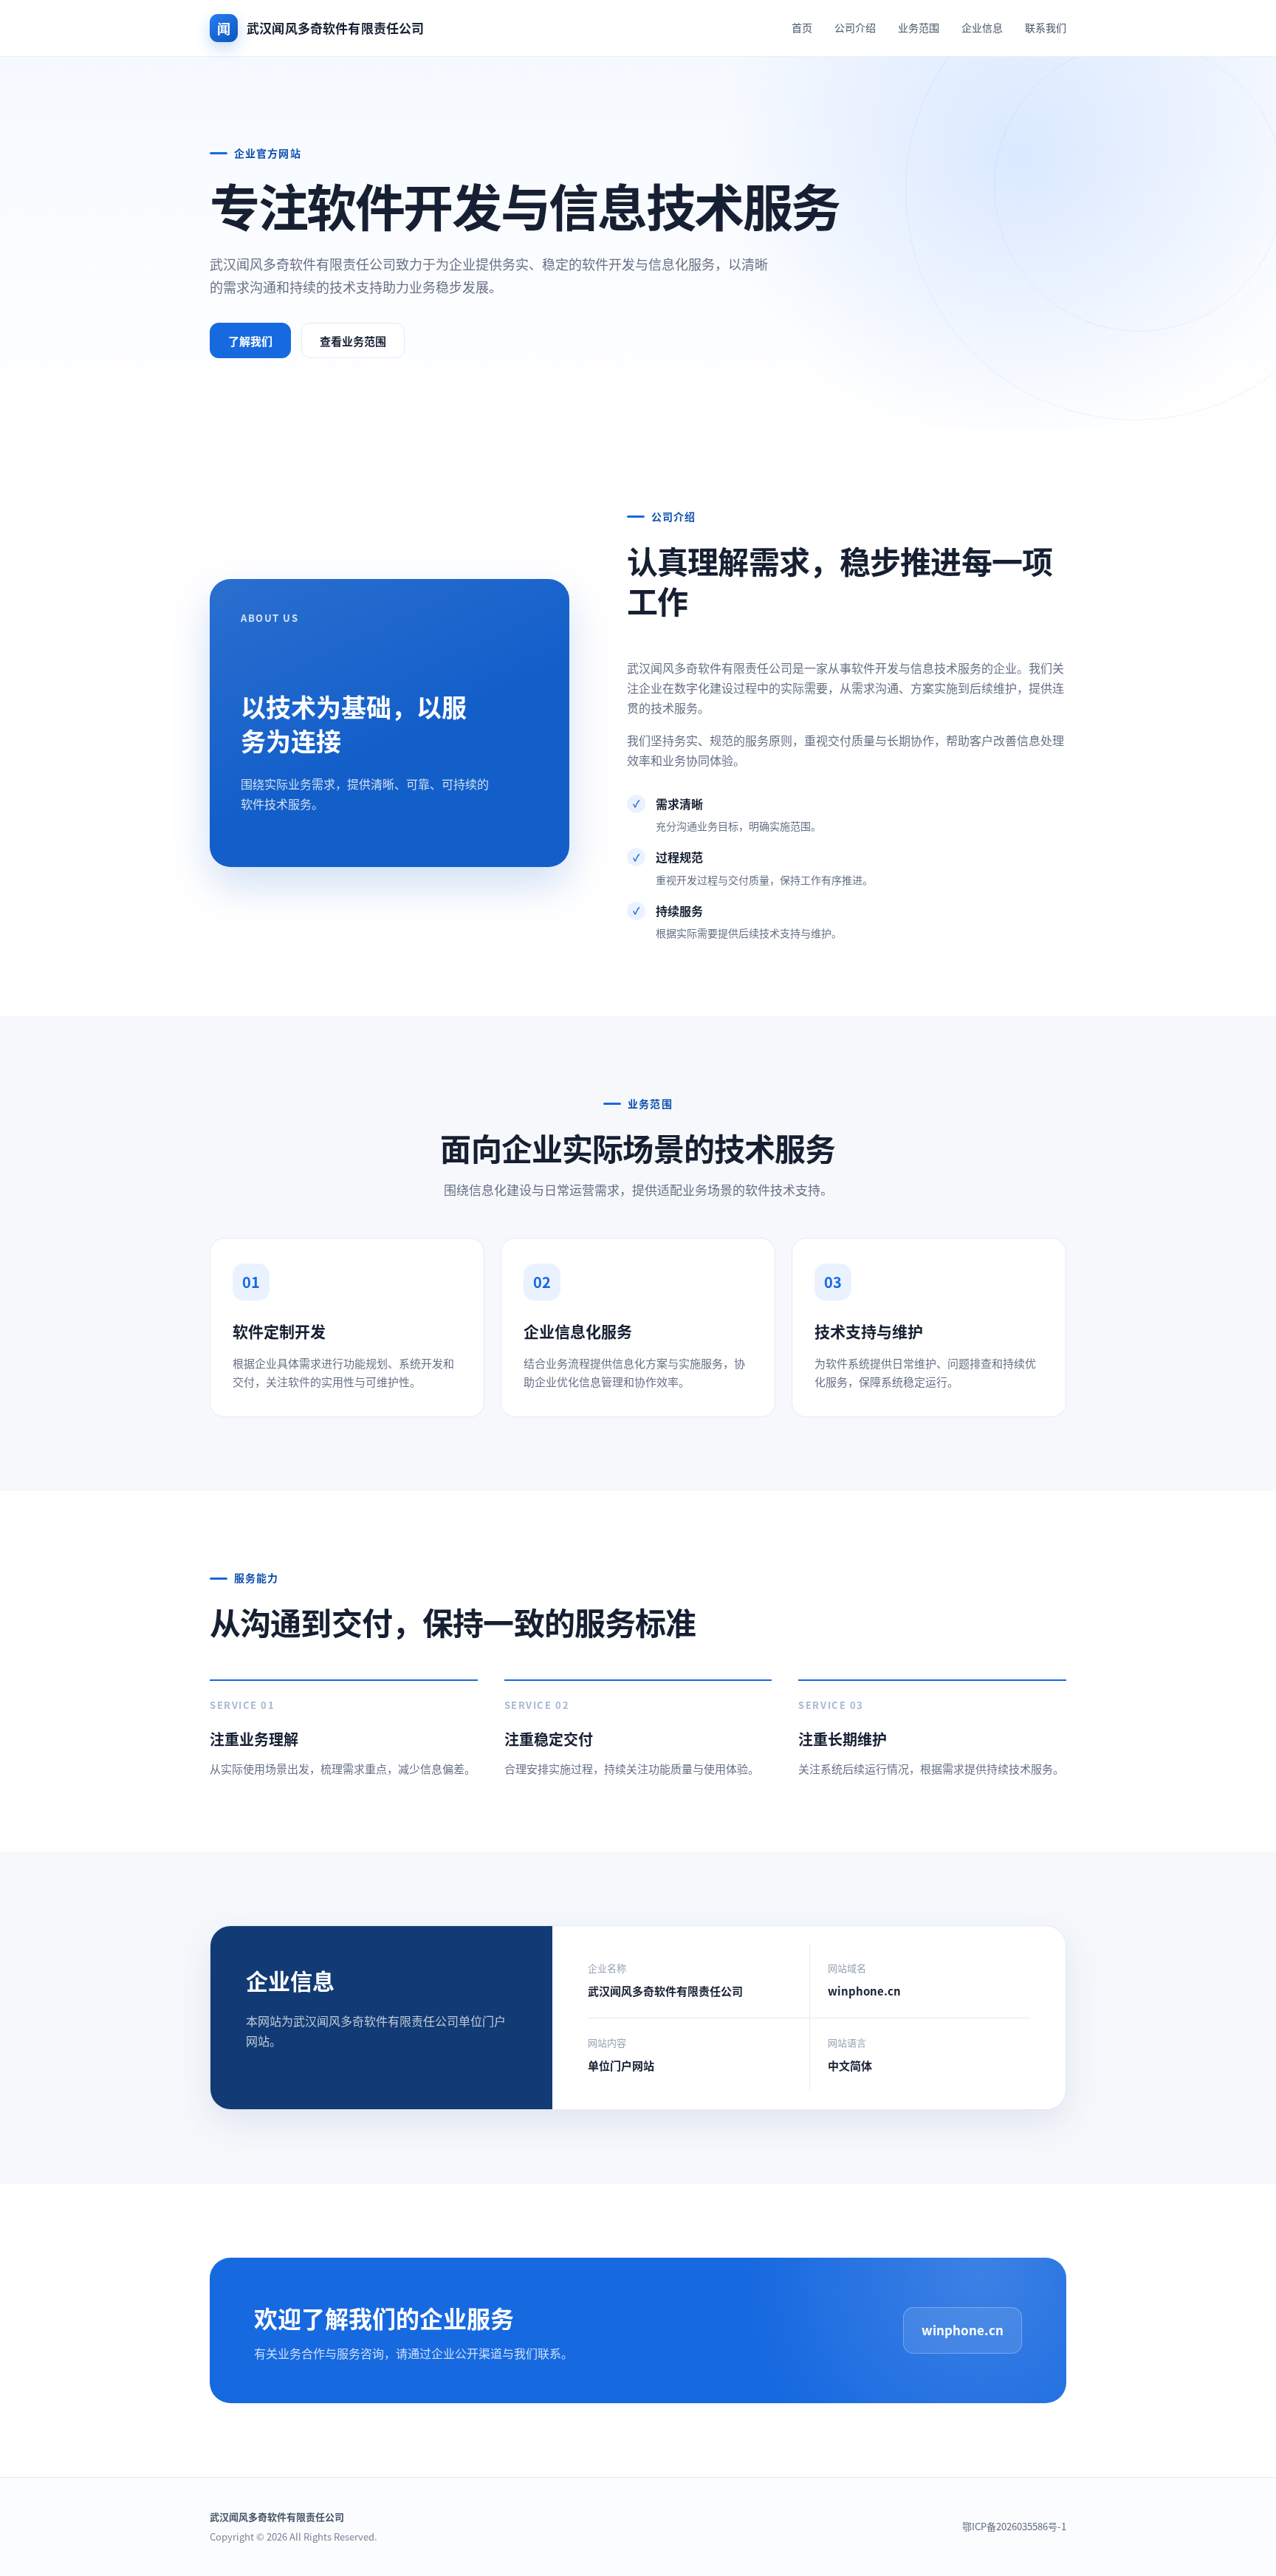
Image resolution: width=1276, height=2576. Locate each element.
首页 (802, 27)
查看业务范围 (353, 341)
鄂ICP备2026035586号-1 (1014, 2526)
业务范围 (919, 27)
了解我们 (250, 341)
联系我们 (1046, 27)
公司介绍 (855, 27)
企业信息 (982, 27)
